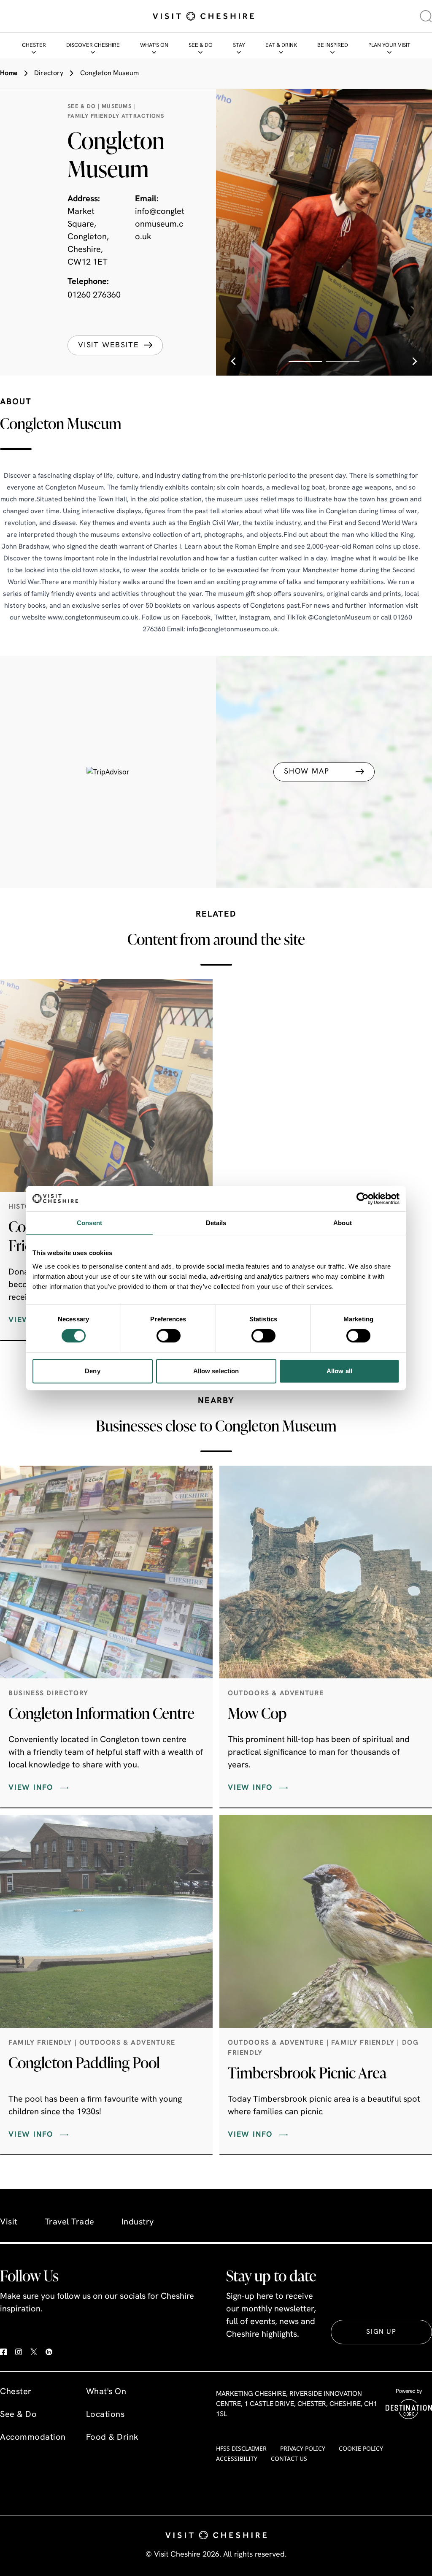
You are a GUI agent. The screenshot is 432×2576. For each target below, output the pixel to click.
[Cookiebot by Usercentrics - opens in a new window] (363, 1199)
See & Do (201, 45)
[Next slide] (415, 361)
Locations (105, 2415)
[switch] (169, 1336)
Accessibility (237, 2458)
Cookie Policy (361, 2448)
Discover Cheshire (93, 45)
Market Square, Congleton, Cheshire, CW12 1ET (88, 237)
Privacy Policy (303, 2448)
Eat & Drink (281, 45)
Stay (239, 45)
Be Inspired (333, 45)
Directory (49, 73)
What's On (154, 45)
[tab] (305, 361)
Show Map (306, 771)
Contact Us (289, 2458)
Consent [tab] (89, 1223)
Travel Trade (70, 2222)
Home (9, 73)
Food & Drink (112, 2438)
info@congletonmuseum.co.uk (160, 225)
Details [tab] (216, 1223)
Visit (9, 2222)
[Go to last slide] (233, 361)
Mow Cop (257, 1713)
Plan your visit (389, 45)
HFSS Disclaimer (241, 2448)
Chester (34, 45)
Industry (138, 2222)
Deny (92, 1371)
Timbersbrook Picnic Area (307, 2073)
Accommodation (33, 2438)
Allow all (339, 1371)
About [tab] (343, 1223)
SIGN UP (381, 2332)
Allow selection (216, 1371)
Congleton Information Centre (101, 1713)
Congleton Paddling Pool (84, 2062)
